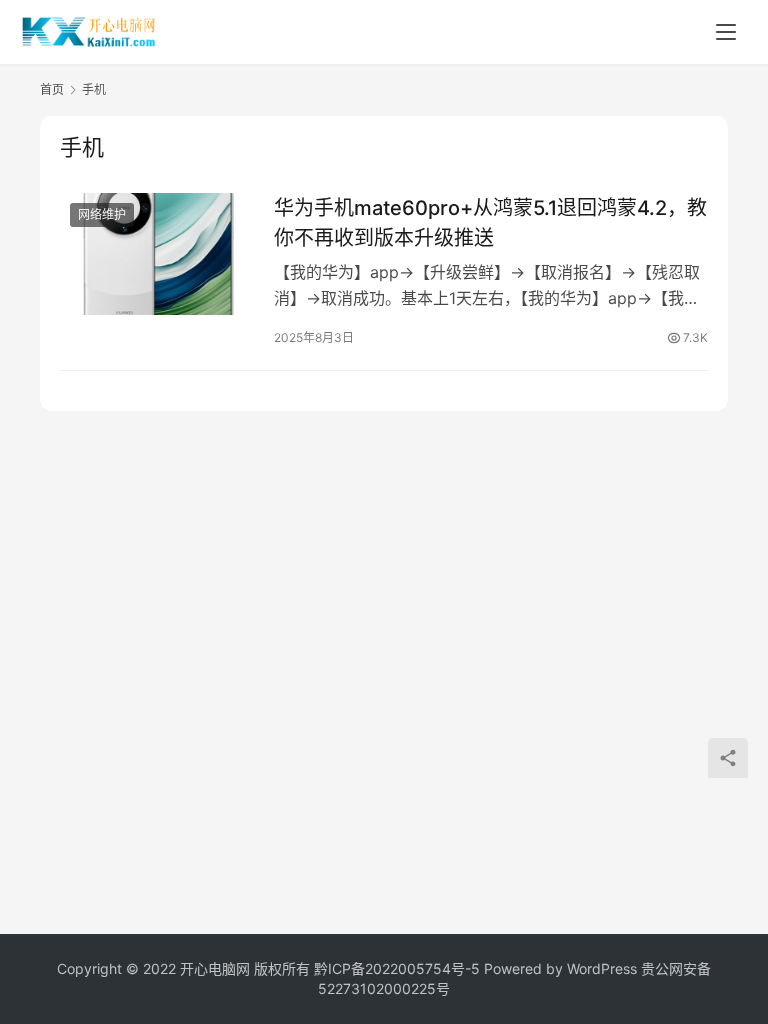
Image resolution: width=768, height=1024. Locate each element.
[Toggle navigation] (726, 32)
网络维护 (102, 214)
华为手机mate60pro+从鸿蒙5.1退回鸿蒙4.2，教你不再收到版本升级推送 (490, 222)
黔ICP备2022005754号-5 (399, 968)
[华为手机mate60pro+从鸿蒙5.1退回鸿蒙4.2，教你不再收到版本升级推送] (157, 253)
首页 (52, 89)
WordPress (602, 968)
